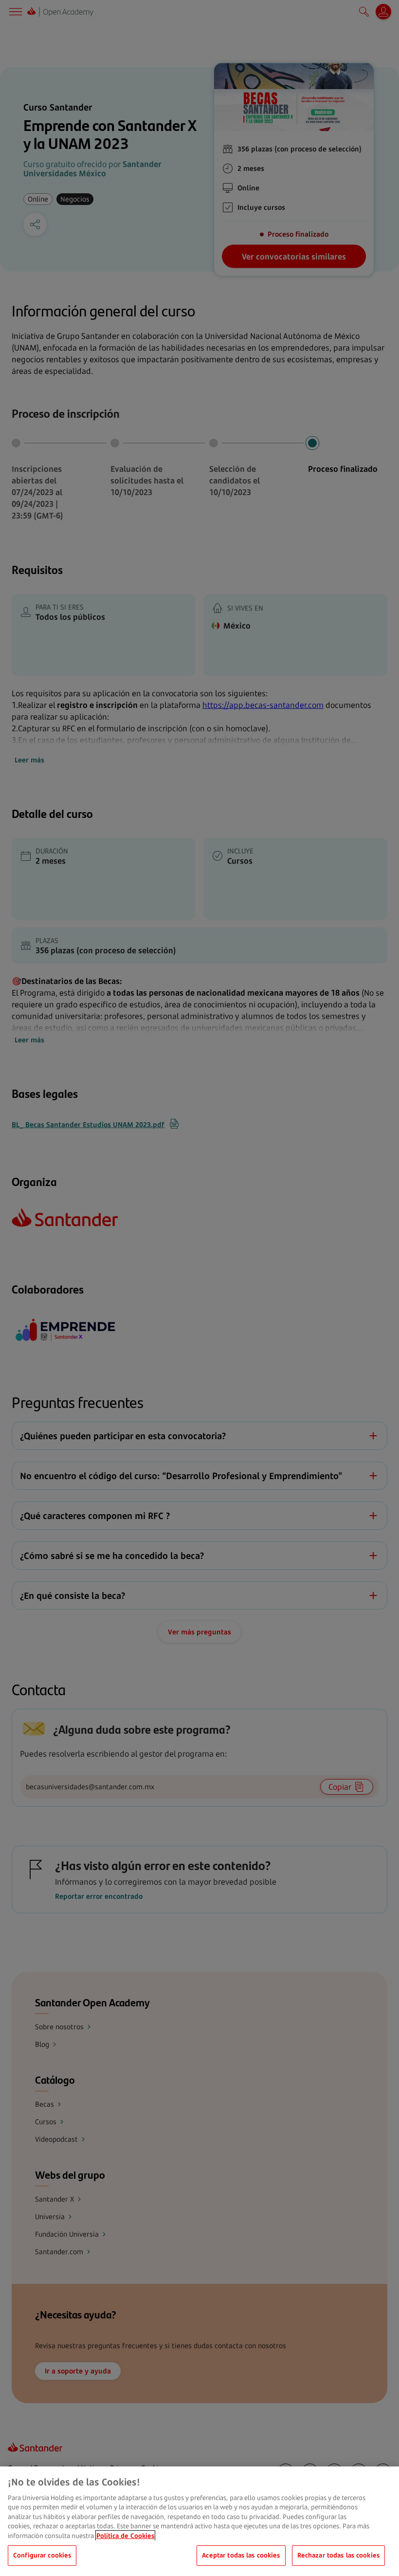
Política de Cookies (125, 2536)
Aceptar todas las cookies (241, 2555)
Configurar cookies (42, 2555)
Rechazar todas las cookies (338, 2555)
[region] (199, 2521)
